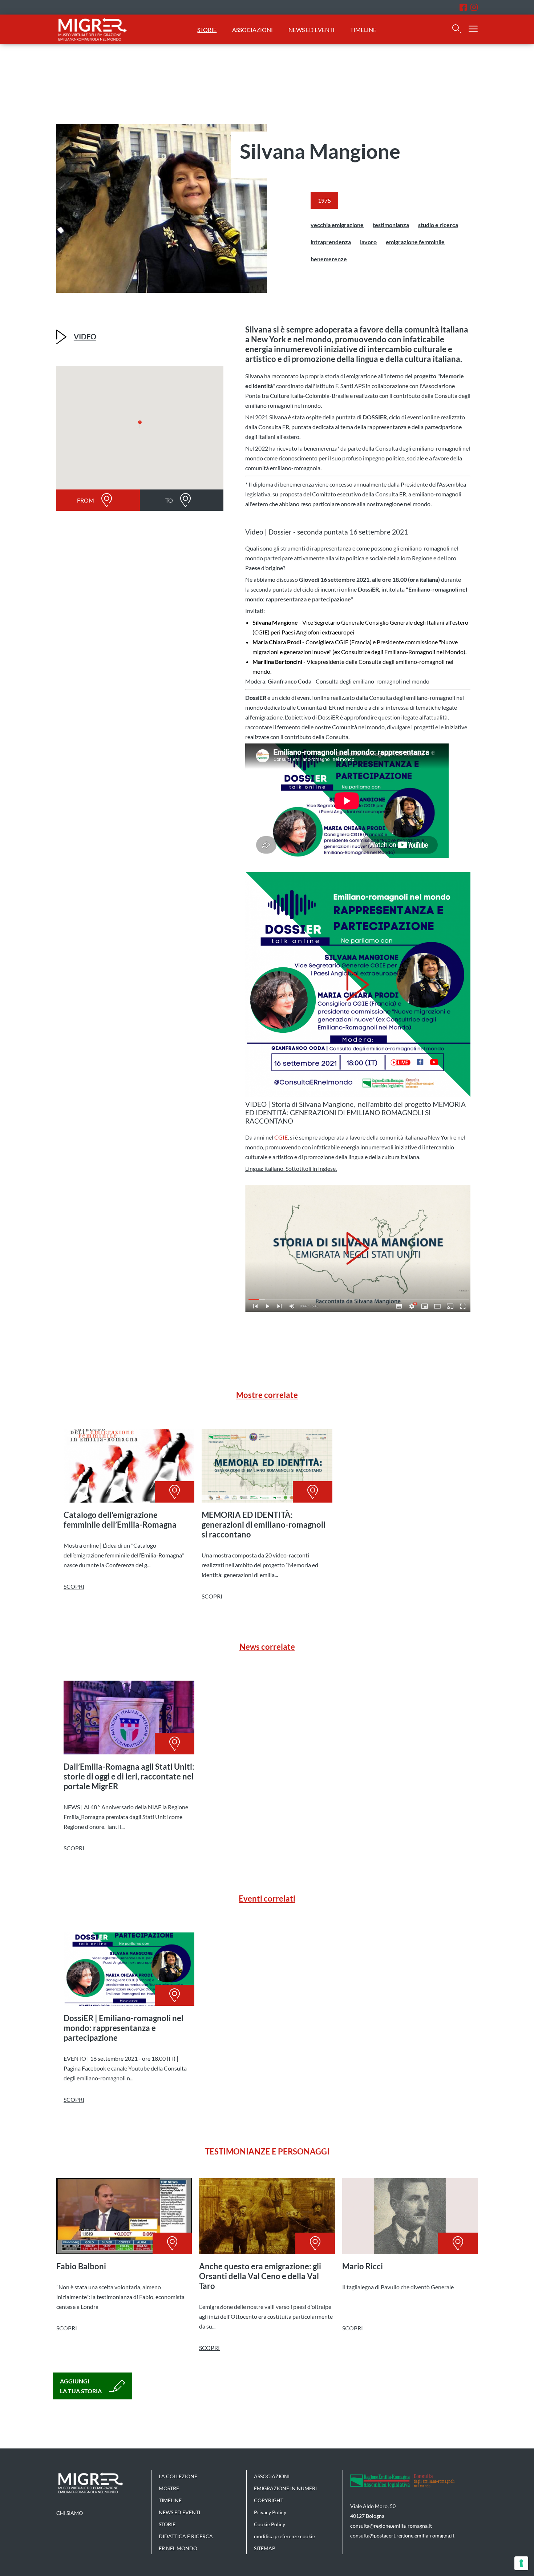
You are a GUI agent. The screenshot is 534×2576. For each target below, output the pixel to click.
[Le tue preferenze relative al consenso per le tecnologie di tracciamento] (521, 2563)
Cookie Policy (270, 2524)
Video (85, 336)
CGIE (281, 1137)
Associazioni (252, 30)
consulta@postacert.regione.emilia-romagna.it (402, 2535)
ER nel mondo (178, 2548)
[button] (140, 424)
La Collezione (178, 2476)
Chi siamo (70, 2513)
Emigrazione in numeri (285, 2488)
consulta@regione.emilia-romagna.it (391, 2526)
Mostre (169, 2488)
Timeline (363, 30)
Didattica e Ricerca (186, 2536)
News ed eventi (312, 30)
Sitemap (265, 2548)
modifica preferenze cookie (284, 2536)
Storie (207, 30)
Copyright (269, 2500)
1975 (324, 200)
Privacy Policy (270, 2512)
